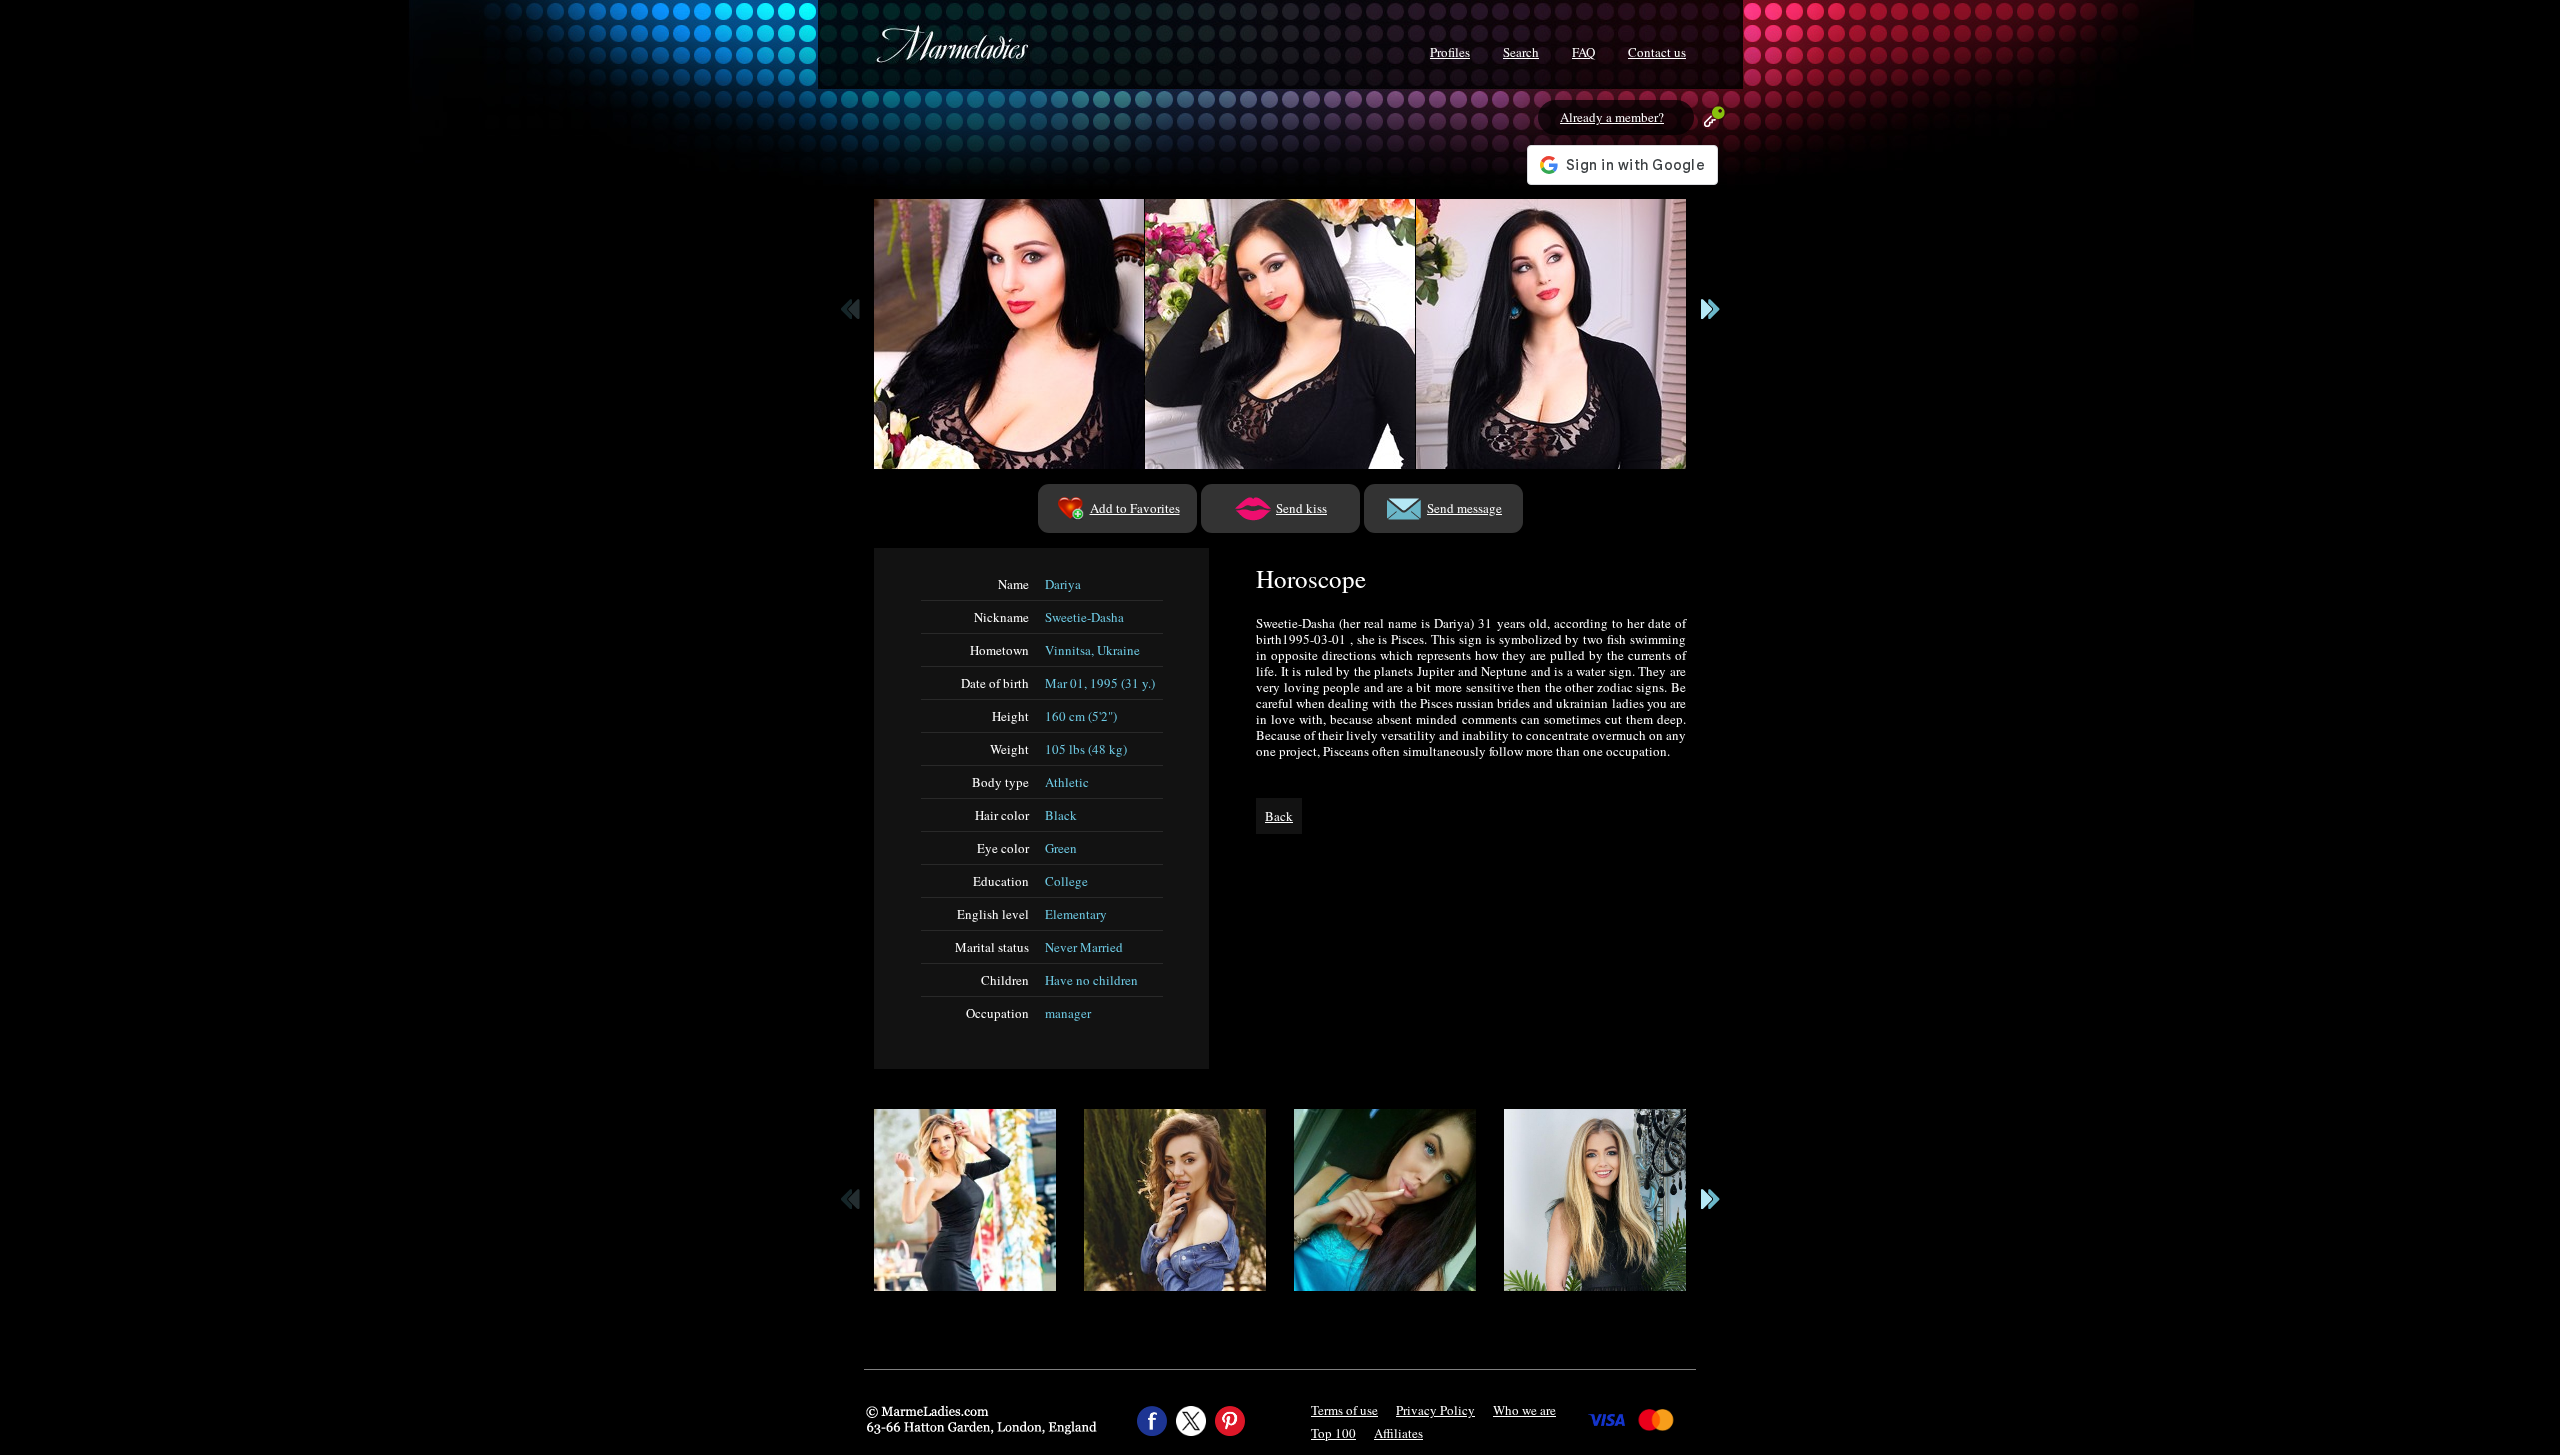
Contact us (1657, 52)
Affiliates (1398, 1433)
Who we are (1524, 1410)
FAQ (1583, 52)
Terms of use (1344, 1410)
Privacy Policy (1435, 1410)
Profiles (1450, 52)
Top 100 (1333, 1433)
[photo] (1009, 334)
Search (1521, 52)
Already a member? (1612, 117)
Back (1279, 816)
